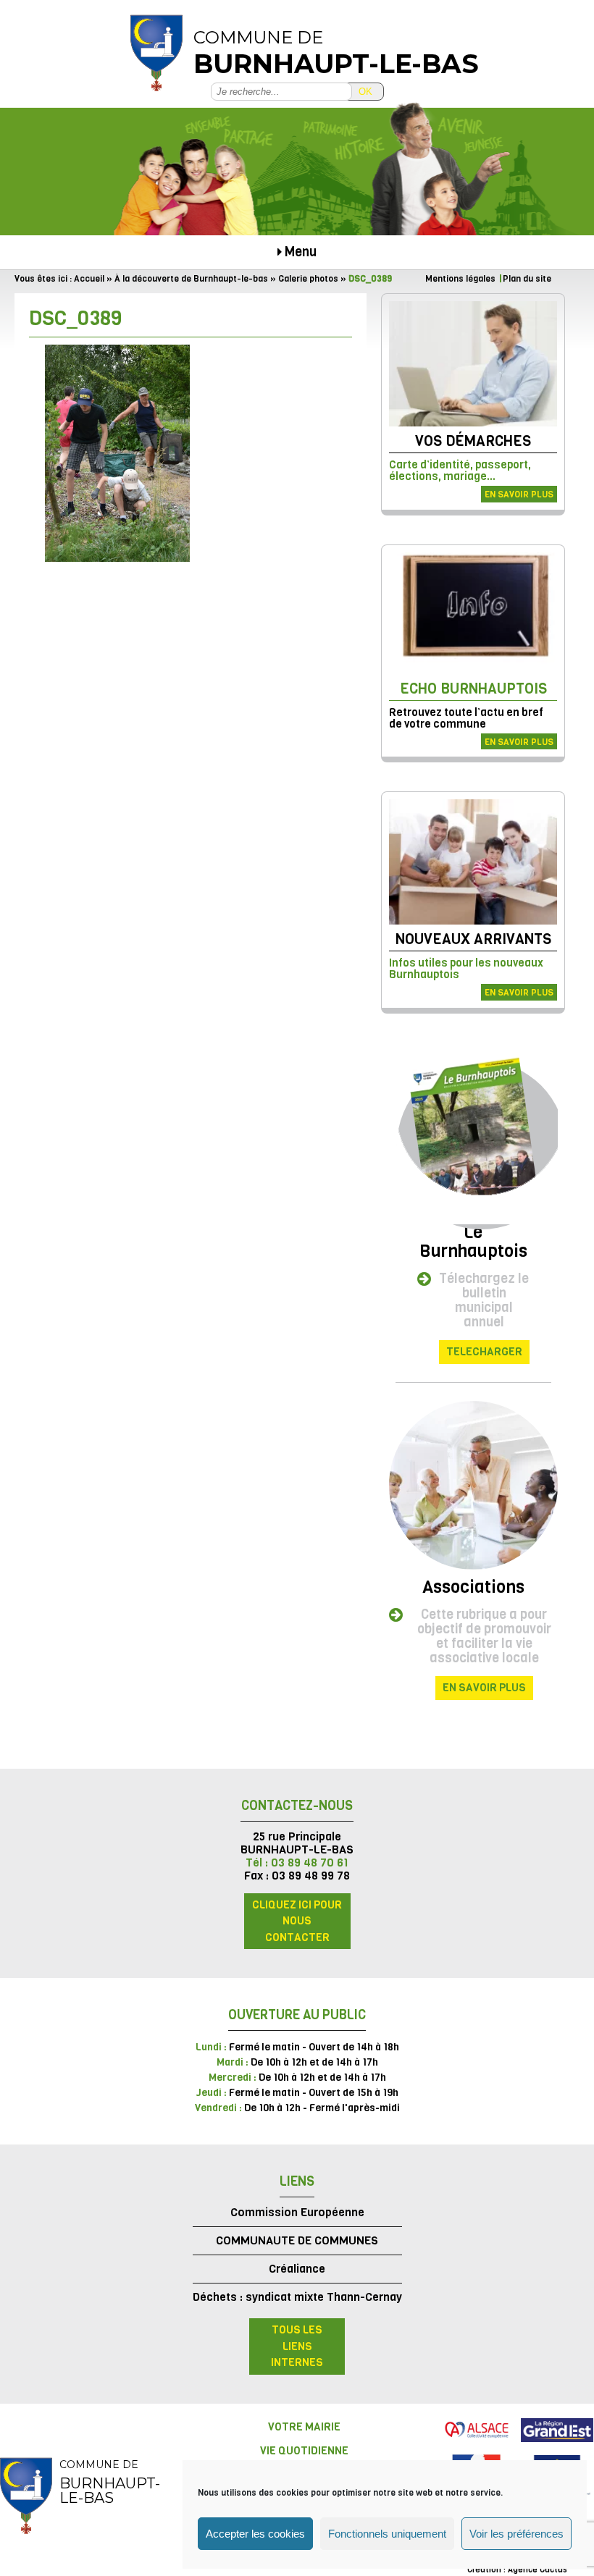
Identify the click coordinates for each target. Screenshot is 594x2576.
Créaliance (297, 2269)
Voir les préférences (516, 2534)
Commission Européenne (297, 2212)
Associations (473, 1587)
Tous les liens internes (297, 2346)
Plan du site (527, 279)
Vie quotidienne (304, 2451)
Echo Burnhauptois (473, 689)
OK (365, 92)
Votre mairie (304, 2427)
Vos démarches (473, 441)
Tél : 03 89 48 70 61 (297, 1862)
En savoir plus (519, 494)
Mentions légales (460, 279)
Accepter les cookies (255, 2534)
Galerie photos (308, 279)
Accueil (89, 279)
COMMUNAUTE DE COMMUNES (297, 2240)
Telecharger (484, 1352)
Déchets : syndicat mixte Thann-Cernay (297, 2297)
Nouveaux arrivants (473, 939)
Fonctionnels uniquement (387, 2534)
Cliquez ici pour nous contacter (297, 1921)
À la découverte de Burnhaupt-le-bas (191, 279)
